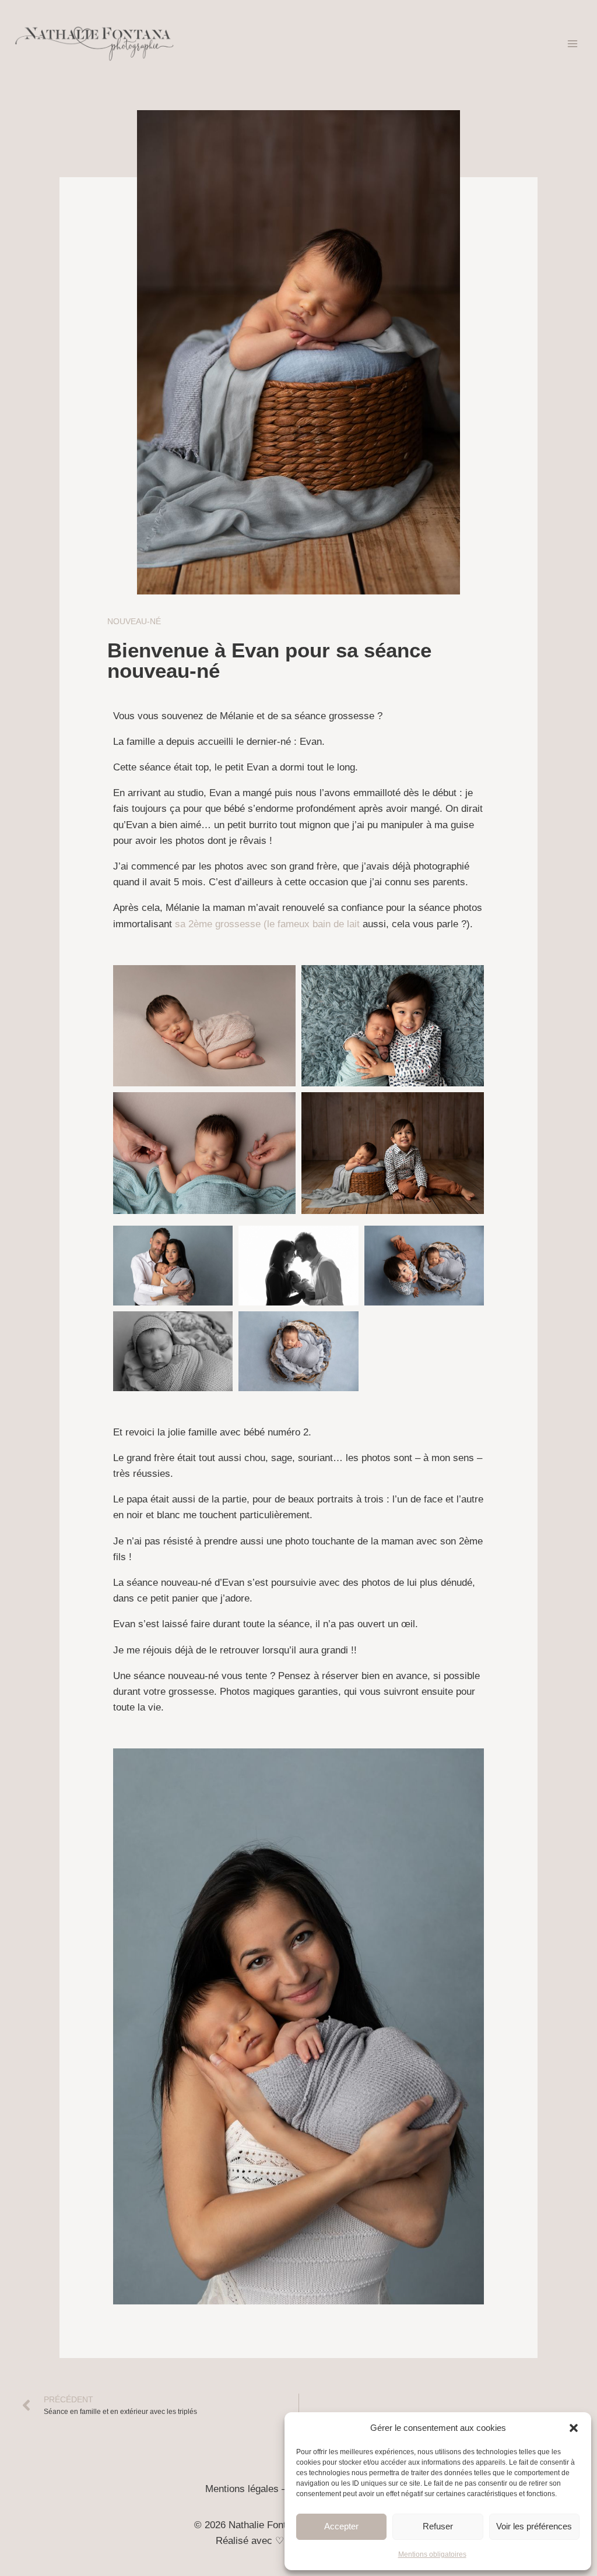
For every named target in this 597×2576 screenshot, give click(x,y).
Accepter (341, 2526)
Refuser (438, 2526)
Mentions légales (242, 2489)
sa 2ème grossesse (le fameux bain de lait (267, 924)
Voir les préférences (534, 2526)
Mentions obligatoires (432, 2554)
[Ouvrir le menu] (572, 43)
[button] (574, 2428)
